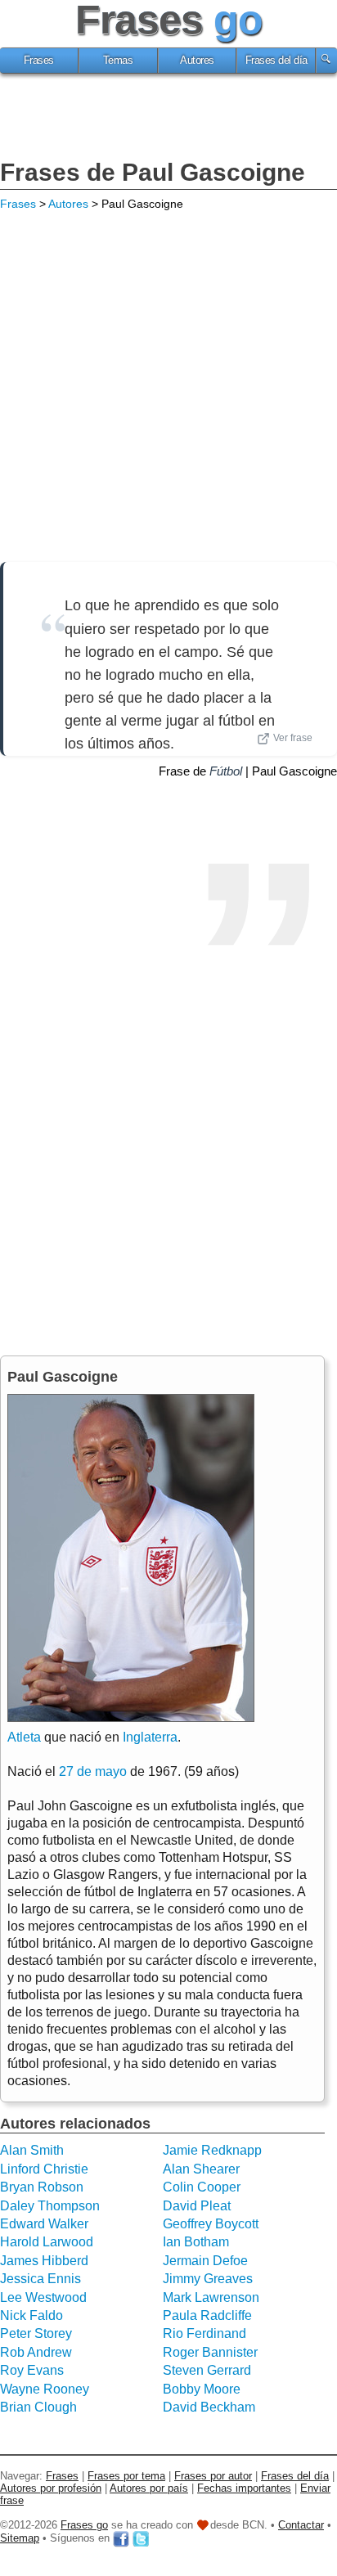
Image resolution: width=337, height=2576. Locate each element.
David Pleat (197, 2206)
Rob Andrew (36, 2352)
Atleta (24, 1737)
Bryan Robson (42, 2187)
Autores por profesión (51, 2488)
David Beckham (209, 2407)
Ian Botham (196, 2242)
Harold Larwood (47, 2242)
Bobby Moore (202, 2389)
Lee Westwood (43, 2297)
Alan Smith (32, 2150)
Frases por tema (126, 2476)
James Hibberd (44, 2261)
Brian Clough (38, 2407)
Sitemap (20, 2538)
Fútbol (226, 771)
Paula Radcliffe (207, 2315)
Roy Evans (32, 2370)
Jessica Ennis (40, 2279)
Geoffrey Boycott (211, 2224)
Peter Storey (36, 2333)
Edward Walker (44, 2224)
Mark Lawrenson (211, 2297)
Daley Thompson (50, 2206)
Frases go (84, 2525)
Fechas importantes (244, 2488)
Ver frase (293, 738)
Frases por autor (213, 2476)
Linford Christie (44, 2169)
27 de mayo (93, 1771)
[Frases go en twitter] (141, 2538)
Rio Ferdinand (204, 2333)
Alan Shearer (201, 2169)
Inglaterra (150, 1737)
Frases (39, 61)
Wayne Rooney (45, 2389)
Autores (197, 61)
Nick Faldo (31, 2315)
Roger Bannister (210, 2352)
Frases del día (276, 61)
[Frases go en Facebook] (121, 2538)
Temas (118, 61)
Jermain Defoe (205, 2261)
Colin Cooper (202, 2187)
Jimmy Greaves (208, 2279)
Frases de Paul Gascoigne (153, 172)
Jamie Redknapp (212, 2150)
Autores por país (149, 2488)
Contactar (301, 2525)
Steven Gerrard (207, 2370)
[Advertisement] (168, 119)
